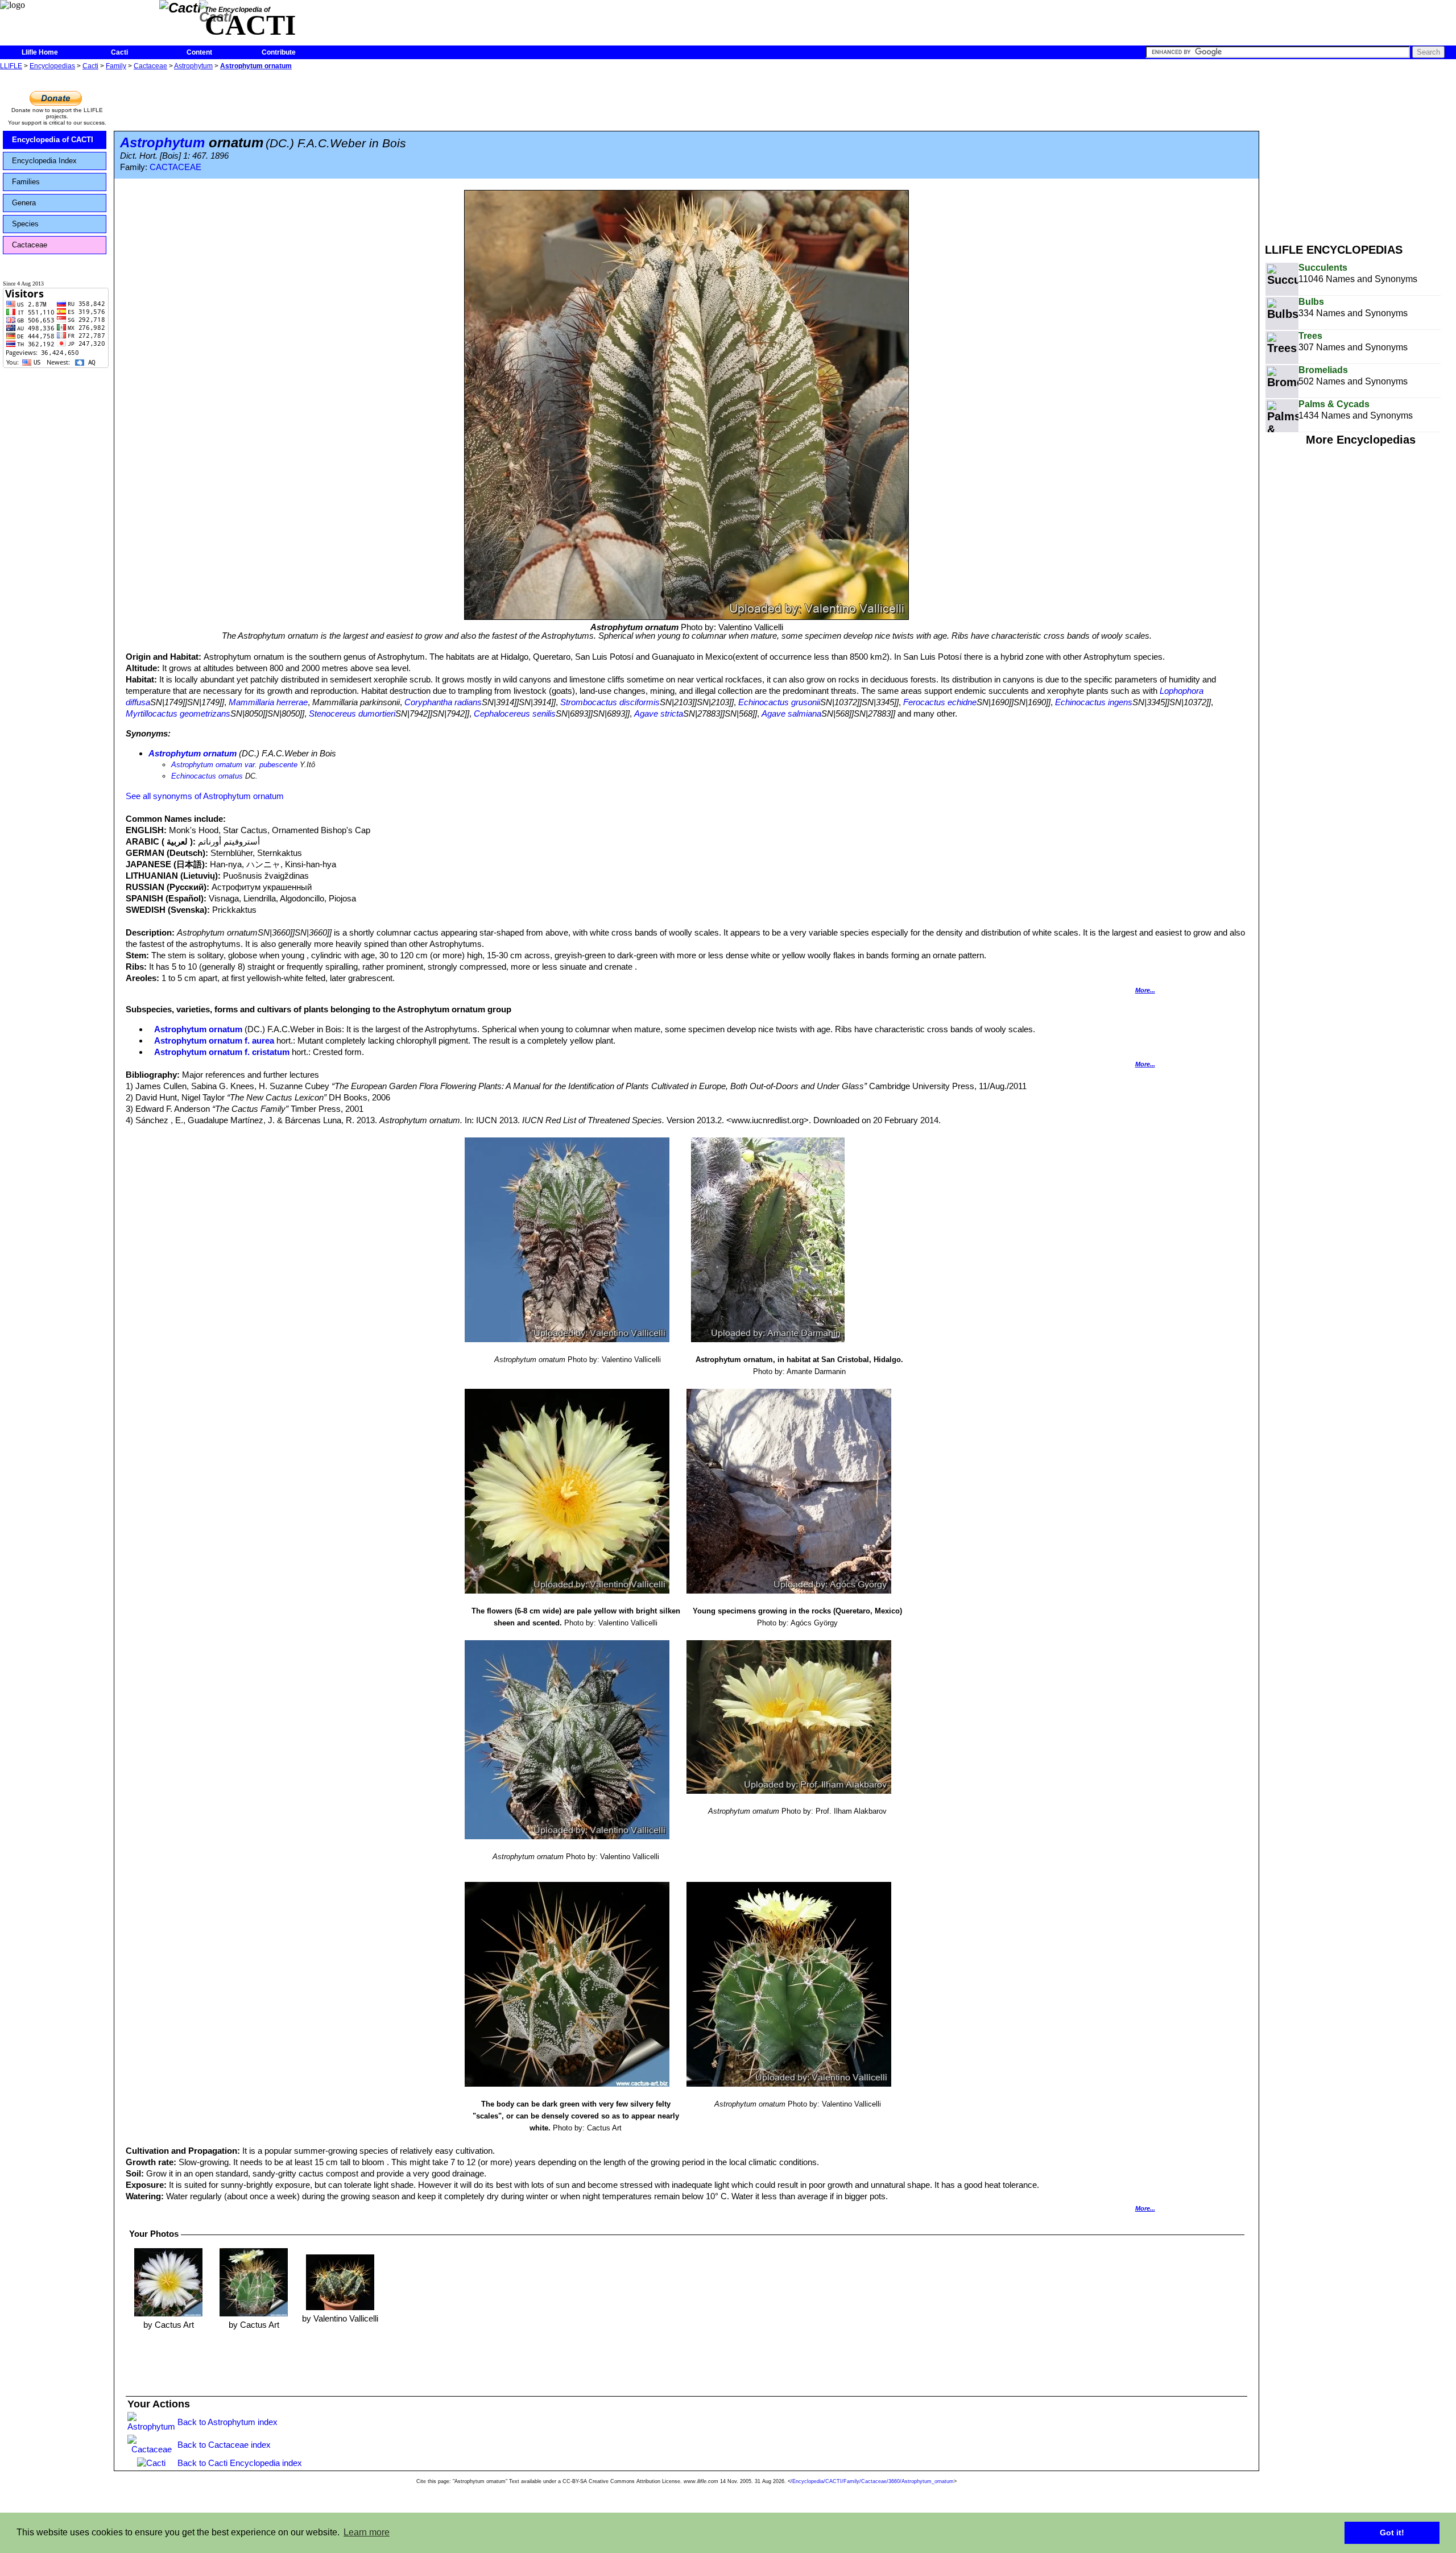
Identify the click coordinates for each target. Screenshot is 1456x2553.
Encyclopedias (52, 66)
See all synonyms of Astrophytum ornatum (205, 796)
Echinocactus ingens (1094, 702)
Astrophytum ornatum (256, 66)
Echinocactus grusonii (779, 702)
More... (1145, 990)
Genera (24, 203)
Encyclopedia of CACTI (53, 140)
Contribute (279, 52)
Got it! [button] (1392, 2533)
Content (199, 52)
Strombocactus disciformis (610, 702)
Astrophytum (193, 66)
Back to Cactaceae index (224, 2445)
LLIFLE (11, 66)
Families (26, 182)
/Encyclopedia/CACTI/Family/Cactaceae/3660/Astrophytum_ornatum (872, 2481)
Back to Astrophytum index (227, 2422)
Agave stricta (659, 713)
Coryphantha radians (443, 702)
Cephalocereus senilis (515, 713)
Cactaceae (150, 66)
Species (25, 224)
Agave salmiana (791, 713)
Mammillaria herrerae (268, 702)
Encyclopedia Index (44, 161)
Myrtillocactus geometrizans (178, 713)
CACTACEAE (175, 167)
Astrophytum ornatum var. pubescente (234, 765)
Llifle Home (40, 52)
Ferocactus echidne (940, 702)
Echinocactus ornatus (207, 776)
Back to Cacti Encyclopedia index (240, 2463)
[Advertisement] (1360, 152)
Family (116, 66)
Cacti (119, 52)
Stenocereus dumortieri (352, 713)
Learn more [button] (367, 2532)
